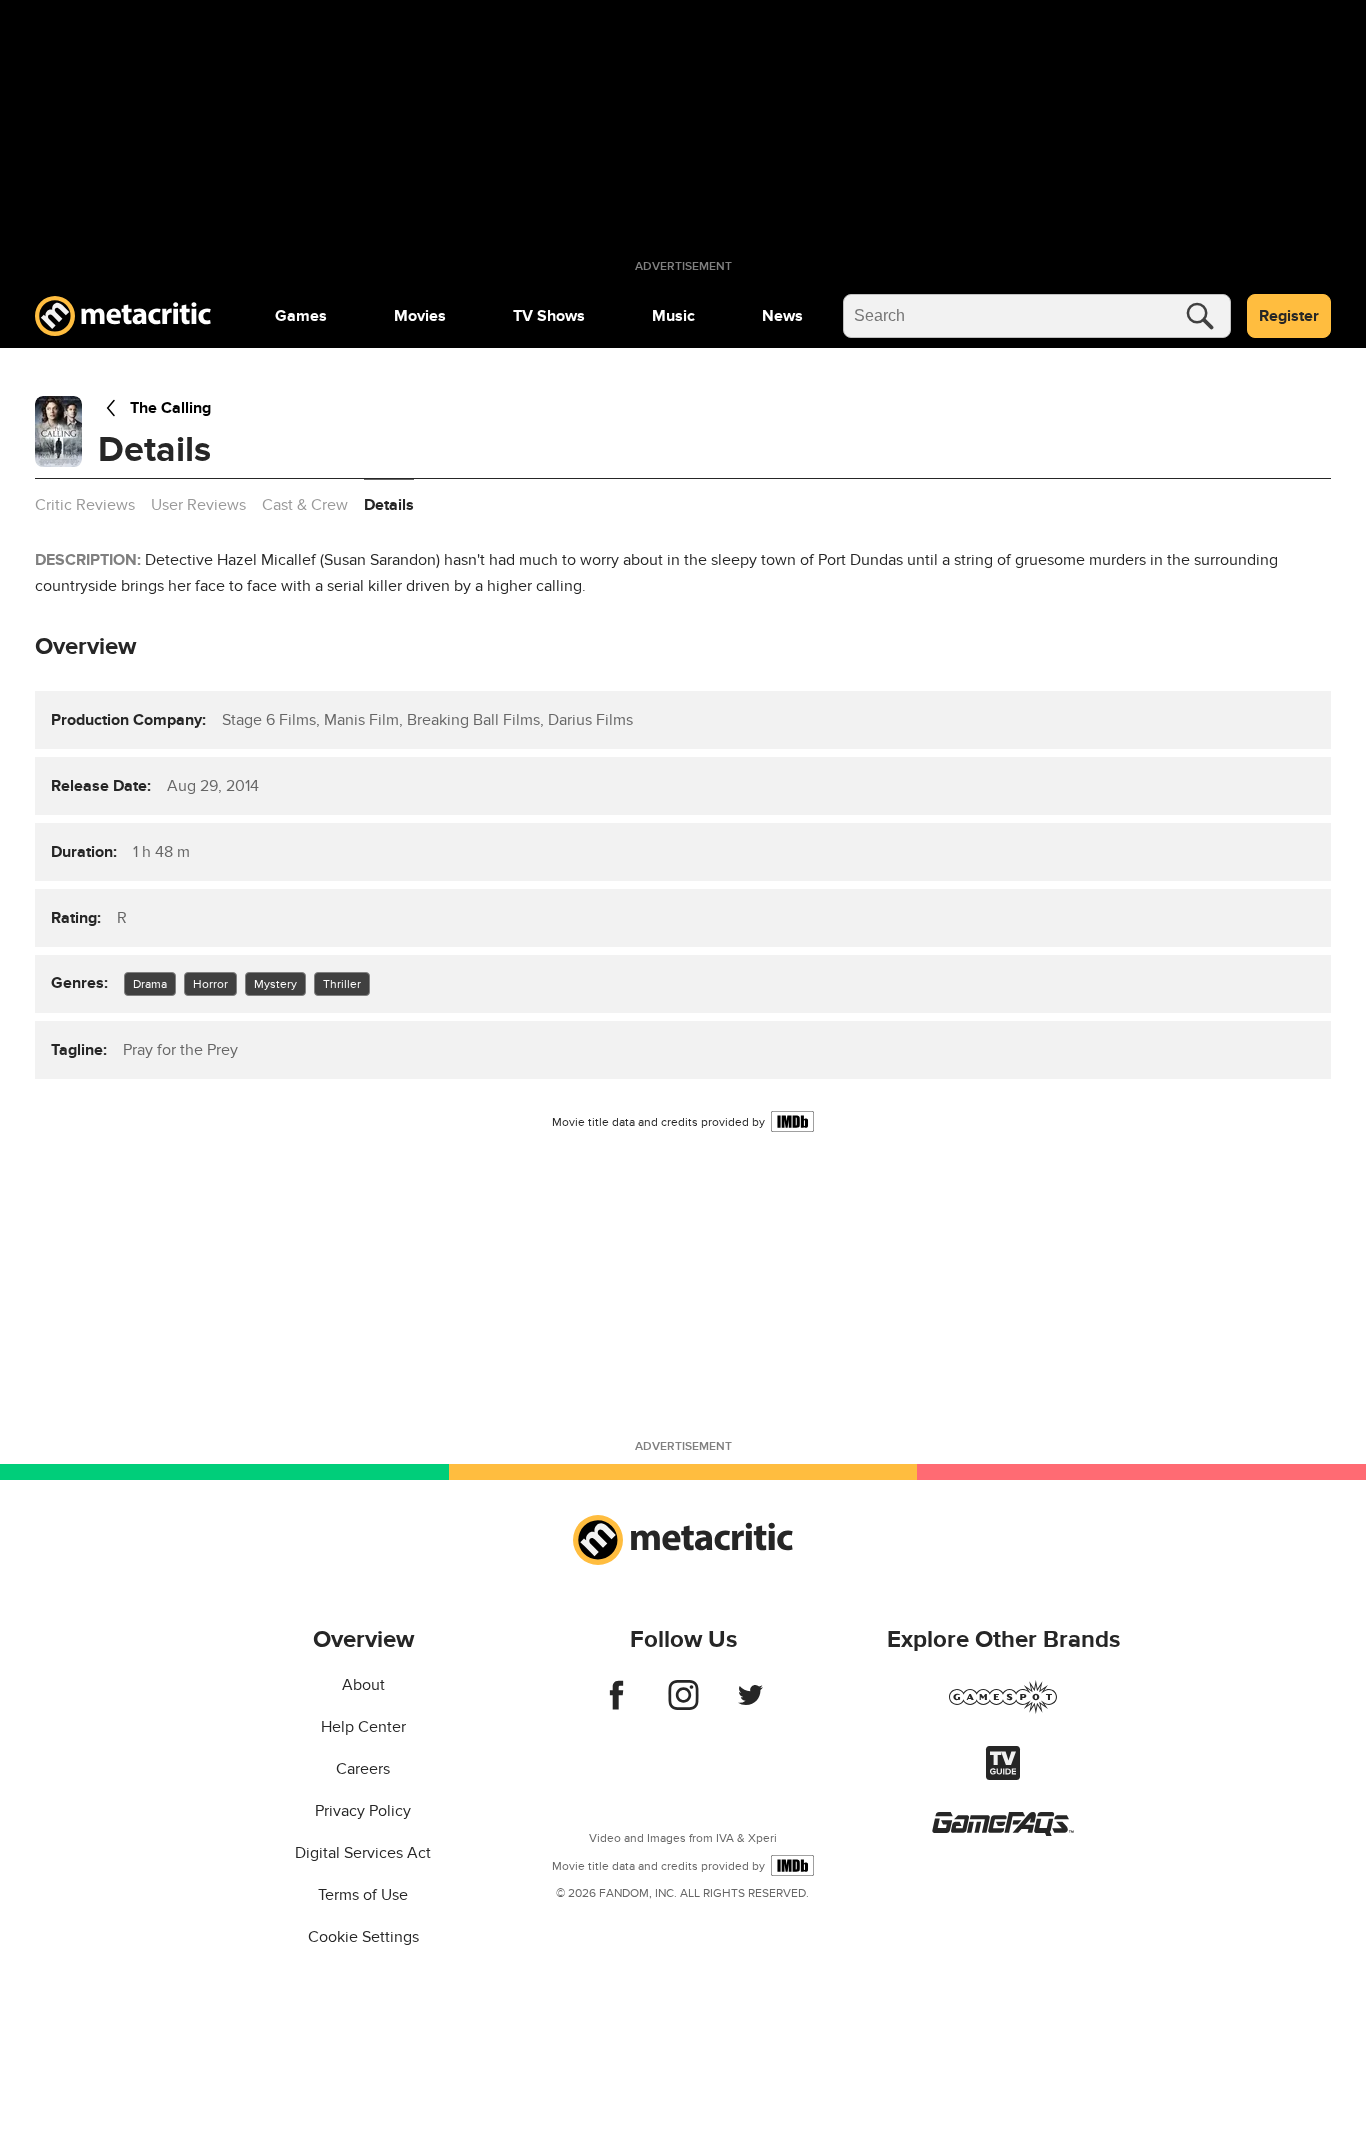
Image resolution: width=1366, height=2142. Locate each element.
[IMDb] (792, 1121)
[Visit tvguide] (1003, 1775)
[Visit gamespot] (1003, 1709)
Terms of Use (363, 1895)
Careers (363, 1769)
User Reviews (198, 505)
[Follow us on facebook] (616, 1705)
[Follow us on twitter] (750, 1705)
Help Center (363, 1727)
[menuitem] (301, 316)
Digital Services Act (363, 1853)
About (363, 1685)
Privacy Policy (363, 1811)
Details (389, 505)
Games (301, 316)
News (782, 316)
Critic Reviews (85, 505)
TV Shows (549, 316)
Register (1289, 316)
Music (673, 316)
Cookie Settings (363, 1937)
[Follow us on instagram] (683, 1705)
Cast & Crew (305, 505)
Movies (420, 316)
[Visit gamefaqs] (1003, 1831)
